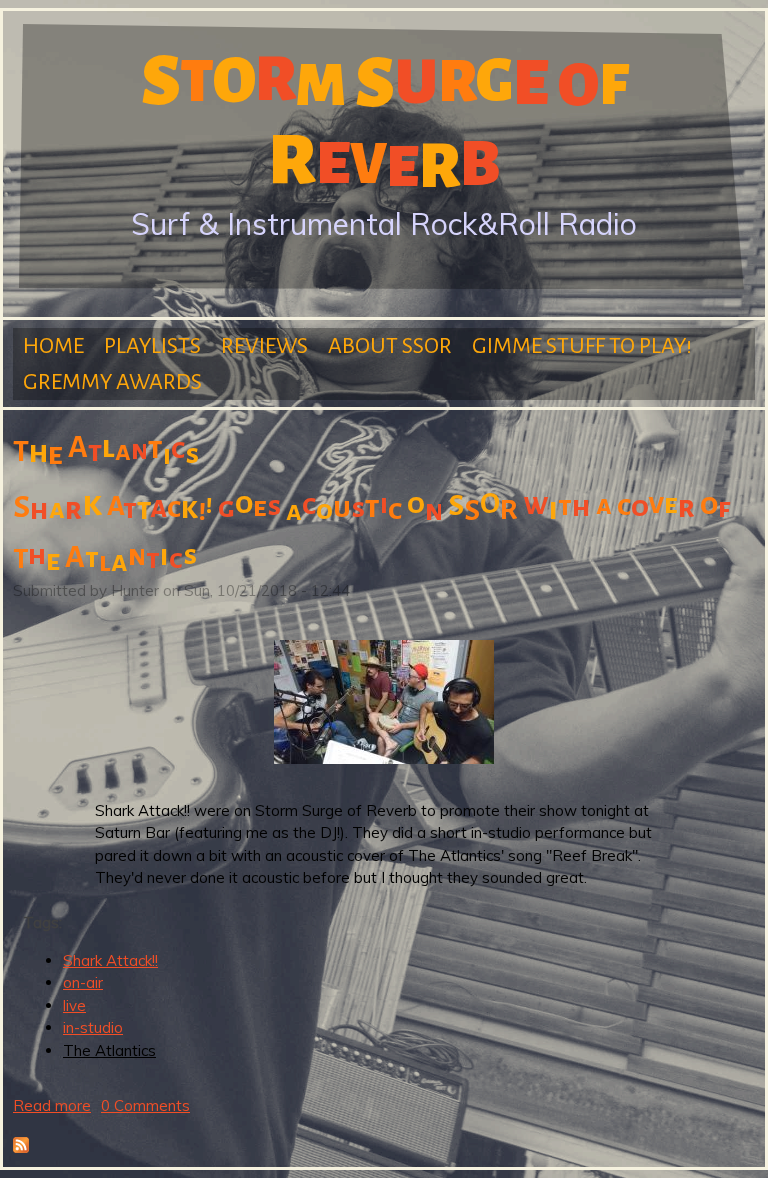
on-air (83, 982)
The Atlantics (109, 1050)
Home (53, 346)
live (74, 1005)
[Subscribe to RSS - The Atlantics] (21, 1147)
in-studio (93, 1027)
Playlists (152, 346)
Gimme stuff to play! (582, 346)
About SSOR (390, 346)
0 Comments (145, 1105)
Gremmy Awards (112, 382)
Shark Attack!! (110, 960)
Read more (52, 1105)
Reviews (264, 346)
